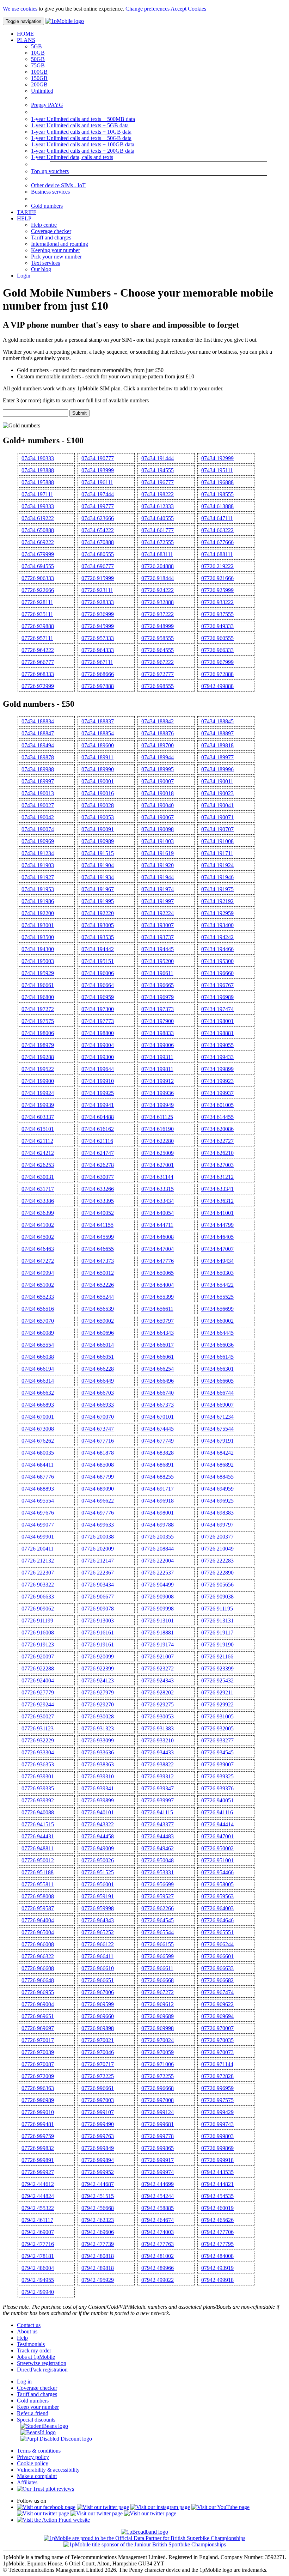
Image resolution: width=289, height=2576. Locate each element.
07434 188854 (98, 733)
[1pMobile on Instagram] (160, 2507)
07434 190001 (98, 781)
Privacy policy (33, 2457)
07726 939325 (217, 1776)
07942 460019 (217, 2208)
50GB (38, 59)
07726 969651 (38, 2016)
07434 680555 (98, 554)
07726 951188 (38, 1872)
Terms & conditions (39, 2451)
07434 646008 (158, 1237)
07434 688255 (158, 1477)
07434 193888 (38, 470)
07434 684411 (38, 1465)
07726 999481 (38, 2124)
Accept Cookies (188, 9)
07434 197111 (37, 494)
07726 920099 (98, 1657)
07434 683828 (158, 1453)
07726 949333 (217, 626)
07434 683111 (157, 554)
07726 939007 (217, 1764)
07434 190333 (38, 458)
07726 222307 (38, 1573)
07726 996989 (38, 2100)
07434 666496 (158, 1381)
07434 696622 (98, 1501)
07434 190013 (38, 793)
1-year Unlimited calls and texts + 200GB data (83, 151)
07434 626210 (217, 1153)
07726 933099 (98, 1740)
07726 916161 (98, 1633)
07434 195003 (38, 961)
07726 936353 (38, 1764)
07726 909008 (158, 1597)
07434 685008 (98, 1465)
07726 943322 (98, 1824)
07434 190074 (38, 829)
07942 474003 (158, 2232)
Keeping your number (56, 250)
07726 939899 (98, 1800)
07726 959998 (98, 1908)
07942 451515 (98, 2196)
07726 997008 (158, 2100)
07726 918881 (158, 1633)
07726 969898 (98, 2028)
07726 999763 (98, 2136)
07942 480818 (98, 2256)
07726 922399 (98, 1668)
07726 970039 (38, 2052)
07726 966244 (217, 1944)
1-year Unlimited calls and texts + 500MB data (83, 119)
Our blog (41, 269)
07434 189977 (217, 757)
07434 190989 (98, 841)
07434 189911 (97, 757)
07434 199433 (217, 1057)
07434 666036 (217, 1345)
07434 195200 (158, 961)
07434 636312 (217, 1201)
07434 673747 (98, 1429)
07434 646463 (38, 1249)
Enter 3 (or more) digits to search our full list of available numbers (76, 400)
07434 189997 (38, 781)
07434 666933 (98, 1405)
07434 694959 (217, 1489)
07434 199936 (158, 1093)
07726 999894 (98, 2160)
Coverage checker (51, 231)
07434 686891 (158, 1465)
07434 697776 (98, 1513)
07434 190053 (98, 817)
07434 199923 (217, 1081)
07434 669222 (38, 542)
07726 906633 (38, 1597)
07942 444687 (98, 2184)
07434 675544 (217, 1429)
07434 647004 (158, 1249)
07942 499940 (38, 2292)
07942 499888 (217, 686)
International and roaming (60, 244)
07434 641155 (97, 1225)
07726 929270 (98, 1704)
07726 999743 (217, 2124)
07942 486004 (38, 2268)
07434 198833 (158, 1033)
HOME (25, 34)
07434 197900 (158, 1021)
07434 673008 (38, 1429)
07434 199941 (98, 1105)
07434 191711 (217, 853)
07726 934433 (158, 1752)
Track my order (34, 2350)
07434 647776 (158, 1261)
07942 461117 (37, 2220)
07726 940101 (98, 1812)
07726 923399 (217, 1668)
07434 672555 (158, 542)
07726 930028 (98, 1716)
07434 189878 (38, 757)
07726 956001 (98, 1884)
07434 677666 (217, 542)
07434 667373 (158, 1405)
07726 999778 (158, 2136)
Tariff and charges (51, 237)
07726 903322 (38, 1585)
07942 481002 (158, 2256)
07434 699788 (158, 1525)
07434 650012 (98, 1273)
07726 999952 (98, 2172)
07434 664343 (158, 1333)
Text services (45, 263)
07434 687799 (98, 1477)
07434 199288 (38, 1057)
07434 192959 (217, 913)
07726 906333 (38, 578)
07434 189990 (98, 769)
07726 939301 (38, 1776)
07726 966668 (158, 1980)
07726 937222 (158, 614)
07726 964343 (98, 1920)
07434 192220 (98, 913)
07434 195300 (217, 961)
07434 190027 (38, 805)
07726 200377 (217, 1537)
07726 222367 (98, 1573)
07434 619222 (38, 518)
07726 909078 (98, 1609)
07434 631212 (217, 1177)
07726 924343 (158, 1680)
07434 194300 (38, 949)
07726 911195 (217, 1609)
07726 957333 (98, 638)
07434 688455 (217, 1477)
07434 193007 (158, 925)
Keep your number (38, 2407)
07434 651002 (38, 1285)
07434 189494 (38, 745)
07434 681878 (98, 1453)
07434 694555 (38, 566)
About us (27, 2331)
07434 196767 (217, 985)
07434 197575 (38, 1021)
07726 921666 (217, 578)
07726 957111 (37, 638)
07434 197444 (98, 494)
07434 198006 (38, 1033)
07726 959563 (217, 1896)
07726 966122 (98, 1944)
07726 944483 (158, 1836)
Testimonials (31, 2344)
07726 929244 (38, 1704)
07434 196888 (217, 482)
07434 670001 (38, 1417)
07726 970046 (98, 2052)
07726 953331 (158, 1872)
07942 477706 (217, 2232)
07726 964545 (158, 1920)
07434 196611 (157, 973)
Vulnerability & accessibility (48, 2470)
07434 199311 (157, 1057)
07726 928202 (158, 1692)
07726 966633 (217, 1968)
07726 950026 (98, 1860)
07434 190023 (217, 793)
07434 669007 (217, 1405)
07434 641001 (217, 1213)
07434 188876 (158, 733)
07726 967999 (217, 662)
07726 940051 (217, 1800)
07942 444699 (158, 2184)
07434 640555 (158, 518)
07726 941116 (217, 1812)
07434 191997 (158, 901)
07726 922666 (38, 590)
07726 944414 (217, 1824)
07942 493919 (217, 2268)
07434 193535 (98, 937)
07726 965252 (98, 1932)
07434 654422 (217, 1285)
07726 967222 (158, 662)
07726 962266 (158, 1908)
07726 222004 (158, 1561)
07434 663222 (217, 530)
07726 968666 (98, 674)
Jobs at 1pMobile (36, 2357)
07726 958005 (217, 1884)
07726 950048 (158, 1860)
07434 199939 (38, 1105)
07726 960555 (217, 638)
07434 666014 (98, 1345)
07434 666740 (158, 1393)
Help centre (44, 225)
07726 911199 (37, 1621)
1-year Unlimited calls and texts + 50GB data (81, 138)
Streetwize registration (42, 2363)
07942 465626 (217, 2220)
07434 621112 (37, 1141)
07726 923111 (97, 590)
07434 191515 (98, 853)
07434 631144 (157, 1177)
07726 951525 (98, 1872)
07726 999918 (217, 2160)
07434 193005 (98, 925)
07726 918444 (158, 578)
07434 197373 (158, 1009)
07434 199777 (98, 506)
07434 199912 (158, 1081)
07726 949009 (98, 1848)
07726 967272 (158, 1992)
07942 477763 (158, 2244)
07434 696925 (217, 1501)
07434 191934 (98, 877)
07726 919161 (98, 1645)
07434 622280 (158, 1141)
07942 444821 (217, 2184)
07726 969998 (158, 2028)
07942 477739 (98, 2244)
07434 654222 (98, 530)
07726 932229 (38, 1740)
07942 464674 (158, 2220)
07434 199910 (98, 1081)
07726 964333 (98, 650)
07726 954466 (217, 1872)
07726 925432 (217, 1680)
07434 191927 (38, 877)
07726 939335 (38, 1788)
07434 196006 (98, 973)
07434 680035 (38, 1453)
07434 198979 (38, 1045)
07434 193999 (98, 470)
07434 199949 (158, 1105)
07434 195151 (98, 961)
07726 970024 (158, 2040)
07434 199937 (217, 1093)
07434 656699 (217, 1309)
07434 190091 (98, 829)
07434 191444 (158, 458)
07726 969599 (98, 2004)
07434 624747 (98, 1153)
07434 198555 (217, 494)
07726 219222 (217, 566)
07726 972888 (217, 674)
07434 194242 (217, 937)
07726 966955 (38, 1992)
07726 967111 (97, 662)
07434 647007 (217, 1249)
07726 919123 (38, 1645)
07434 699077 (38, 1525)
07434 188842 (158, 721)
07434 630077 (98, 1177)
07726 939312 (158, 1776)
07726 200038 (98, 1537)
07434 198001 (217, 1021)
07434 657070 (38, 1321)
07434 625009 (158, 1153)
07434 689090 (98, 1489)
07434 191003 (158, 841)
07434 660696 (98, 1333)
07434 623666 (98, 518)
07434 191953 (38, 889)
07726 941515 (38, 1824)
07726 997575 (217, 2100)
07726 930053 (158, 1716)
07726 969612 (158, 2004)
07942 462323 (98, 2220)
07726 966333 (217, 650)
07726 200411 (38, 1549)
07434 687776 (38, 1477)
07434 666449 (98, 1381)
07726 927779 (38, 1692)
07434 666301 (217, 1369)
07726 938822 (158, 1764)
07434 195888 (38, 482)
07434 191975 (217, 889)
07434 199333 (38, 506)
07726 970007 (217, 2028)
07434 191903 (38, 865)
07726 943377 (158, 1824)
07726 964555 (158, 650)
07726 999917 (158, 2160)
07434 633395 (98, 1201)
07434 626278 (98, 1165)
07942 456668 (98, 2208)
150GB (39, 78)
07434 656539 (98, 1309)
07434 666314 (38, 1381)
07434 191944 (158, 877)
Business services (50, 192)
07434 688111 (217, 554)
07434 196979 (158, 997)
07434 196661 (38, 985)
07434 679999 (38, 554)
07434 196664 (98, 985)
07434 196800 (38, 997)
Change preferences (147, 9)
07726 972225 (98, 2076)
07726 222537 (158, 1573)
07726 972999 (38, 686)
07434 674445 (158, 1429)
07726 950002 (217, 1848)
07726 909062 (38, 1609)
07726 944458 (98, 1836)
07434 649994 (38, 1273)
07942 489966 (158, 2268)
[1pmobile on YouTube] (220, 2507)
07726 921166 (217, 1657)
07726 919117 (217, 1633)
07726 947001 (217, 1836)
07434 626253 (38, 1165)
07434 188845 (217, 721)
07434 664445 (217, 1333)
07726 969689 (158, 2016)
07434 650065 (158, 1273)
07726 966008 (38, 1944)
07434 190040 (158, 805)
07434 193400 (217, 925)
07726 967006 (98, 1992)
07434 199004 (98, 1045)
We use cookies (20, 9)
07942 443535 (217, 2172)
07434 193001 (38, 925)
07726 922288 (38, 1668)
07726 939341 (98, 1788)
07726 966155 (158, 1944)
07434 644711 (157, 1225)
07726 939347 (158, 1788)
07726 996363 (38, 2088)
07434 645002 (38, 1237)
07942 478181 (38, 2256)
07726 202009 (98, 1549)
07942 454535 (217, 2196)
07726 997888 (98, 686)
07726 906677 (98, 1597)
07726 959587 (38, 1908)
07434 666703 (98, 1393)
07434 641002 (38, 1225)
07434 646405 (217, 1237)
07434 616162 (98, 1129)
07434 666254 (158, 1369)
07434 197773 (98, 1021)
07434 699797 (217, 1525)
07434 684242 (217, 1453)
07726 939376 (217, 1788)
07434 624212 (38, 1153)
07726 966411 (97, 1956)
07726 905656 (217, 1585)
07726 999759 (38, 2136)
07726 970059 (158, 2052)
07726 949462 (158, 1848)
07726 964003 (217, 1908)
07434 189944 (158, 757)
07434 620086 (217, 1129)
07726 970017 (38, 2040)
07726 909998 (158, 1609)
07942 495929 (98, 2280)
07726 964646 (217, 1920)
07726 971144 (217, 2064)
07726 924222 (158, 590)
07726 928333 (98, 602)
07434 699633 (98, 1525)
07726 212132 (38, 1561)
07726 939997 (158, 1800)
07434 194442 (98, 949)
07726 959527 (158, 1896)
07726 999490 (98, 2124)
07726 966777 (38, 662)
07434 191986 (38, 901)
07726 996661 (98, 2088)
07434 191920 (158, 865)
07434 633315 (158, 1189)
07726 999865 (158, 2148)
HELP (24, 218)
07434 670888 (98, 542)
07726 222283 (217, 1561)
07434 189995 (158, 769)
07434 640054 (158, 1213)
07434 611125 (157, 1117)
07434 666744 (217, 1393)
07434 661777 (158, 530)
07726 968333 (38, 674)
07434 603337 (38, 1117)
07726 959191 (98, 1896)
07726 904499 (158, 1585)
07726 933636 (98, 1752)
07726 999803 (217, 2136)
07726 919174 (158, 1645)
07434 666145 (217, 1357)
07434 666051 (98, 1357)
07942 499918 (217, 2280)
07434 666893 (38, 1405)
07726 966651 (98, 1980)
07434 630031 (38, 1177)
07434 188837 (98, 721)
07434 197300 (98, 1009)
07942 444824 (38, 2196)
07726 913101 (158, 1621)
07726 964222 (38, 650)
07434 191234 (38, 853)
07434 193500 (38, 937)
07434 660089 (38, 1333)
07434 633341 (217, 1189)
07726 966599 (158, 1956)
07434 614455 (217, 1117)
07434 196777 (158, 482)
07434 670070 (98, 1417)
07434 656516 (38, 1309)
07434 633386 (38, 1201)
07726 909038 (217, 1597)
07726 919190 (217, 1645)
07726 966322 (38, 1956)
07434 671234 (217, 1417)
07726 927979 (98, 1692)
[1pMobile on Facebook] (46, 2507)
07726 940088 (38, 1812)
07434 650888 (38, 530)
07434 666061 (158, 1357)
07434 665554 (38, 1345)
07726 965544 (158, 1932)
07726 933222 (217, 602)
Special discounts (36, 2420)
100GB (39, 72)
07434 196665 (158, 985)
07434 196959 (98, 997)
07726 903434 (98, 1585)
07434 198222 (158, 494)
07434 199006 (158, 1045)
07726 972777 (158, 674)
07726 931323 (98, 1728)
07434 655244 (98, 1297)
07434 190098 (158, 829)
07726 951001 (217, 1860)
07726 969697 (38, 2028)
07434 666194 (38, 1369)
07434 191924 (217, 865)
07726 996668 (158, 2088)
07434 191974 (158, 889)
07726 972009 (38, 2076)
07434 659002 (98, 1321)
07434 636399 (38, 1213)
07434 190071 (217, 817)
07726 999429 (217, 2112)
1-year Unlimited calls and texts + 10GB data (81, 132)
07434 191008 (217, 841)
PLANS (26, 40)
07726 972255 (158, 2076)
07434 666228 (98, 1369)
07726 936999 (98, 614)
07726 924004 (38, 1680)
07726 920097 (38, 1657)
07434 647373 (98, 1261)
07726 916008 (38, 1633)
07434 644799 (217, 1225)
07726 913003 (98, 1621)
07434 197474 (217, 1009)
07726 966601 (217, 1956)
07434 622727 (217, 1141)
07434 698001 (158, 1513)
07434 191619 (158, 853)
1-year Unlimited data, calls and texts (72, 157)
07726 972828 (217, 2076)
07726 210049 (217, 1549)
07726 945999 (98, 626)
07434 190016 (98, 793)
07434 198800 (98, 1033)
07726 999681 (158, 2124)
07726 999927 (38, 2172)
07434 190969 (38, 841)
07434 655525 (217, 1297)
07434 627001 (158, 1165)
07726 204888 (158, 566)
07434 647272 (38, 1261)
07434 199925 (98, 1093)
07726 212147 (98, 1561)
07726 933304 (38, 1752)
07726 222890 (217, 1573)
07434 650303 (217, 1273)
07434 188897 (217, 733)
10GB (38, 53)
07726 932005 (217, 1728)
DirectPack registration (42, 2370)
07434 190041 (217, 805)
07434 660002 (217, 1321)
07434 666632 (38, 1393)
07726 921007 (158, 1657)
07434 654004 (158, 1285)
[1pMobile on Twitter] (103, 2507)
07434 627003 (217, 1165)
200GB (39, 84)
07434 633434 (158, 1201)
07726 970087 (38, 2064)
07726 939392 (38, 1800)
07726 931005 (217, 1716)
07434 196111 (97, 482)
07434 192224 (158, 913)
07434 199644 (98, 1069)
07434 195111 (217, 470)
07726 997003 (98, 2100)
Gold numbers (47, 206)
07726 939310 (98, 1776)
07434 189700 (158, 745)
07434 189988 (38, 769)
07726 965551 (217, 1932)
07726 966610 (98, 1968)
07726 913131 (217, 1621)
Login (24, 276)
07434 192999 (217, 458)
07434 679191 (217, 1441)
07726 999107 (98, 2112)
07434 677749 (158, 1441)
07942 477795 (217, 2244)
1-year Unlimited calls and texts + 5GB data (80, 125)
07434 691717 (158, 1489)
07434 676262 (38, 1441)
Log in (24, 2382)
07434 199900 (38, 1081)
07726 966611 (157, 1968)
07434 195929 (38, 973)
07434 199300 (98, 1057)
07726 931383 (158, 1728)
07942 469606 (98, 2232)
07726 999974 (158, 2172)
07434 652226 (98, 1285)
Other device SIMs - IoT (58, 185)
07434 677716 (98, 1441)
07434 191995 (98, 901)
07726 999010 (38, 2112)
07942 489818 (98, 2268)
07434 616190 (158, 1129)
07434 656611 (157, 1309)
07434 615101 (38, 1129)
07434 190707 (217, 829)
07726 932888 (158, 602)
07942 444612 (38, 2184)
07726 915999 (98, 578)
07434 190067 (158, 817)
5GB (36, 46)
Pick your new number (56, 257)
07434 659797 (158, 1321)
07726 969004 (38, 2004)
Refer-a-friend (33, 2413)
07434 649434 (217, 1261)
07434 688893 (38, 1489)
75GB (38, 65)
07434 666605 (217, 1381)
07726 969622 (217, 2004)
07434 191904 (98, 865)
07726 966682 (217, 1980)
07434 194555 (158, 470)
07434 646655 (98, 1249)
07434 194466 (217, 949)
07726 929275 (158, 1704)
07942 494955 (38, 2280)
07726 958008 (38, 1896)
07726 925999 (217, 590)
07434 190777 (98, 458)
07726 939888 (38, 626)
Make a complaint (37, 2476)
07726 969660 (98, 2016)
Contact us (29, 2325)
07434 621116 (97, 1141)
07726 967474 (217, 1992)
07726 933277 (217, 1740)
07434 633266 (98, 1189)
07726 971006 (158, 2064)
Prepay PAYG (47, 105)
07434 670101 (158, 1417)
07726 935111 (37, 614)
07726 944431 (38, 1836)
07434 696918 (158, 1501)
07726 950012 (38, 1860)
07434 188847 (38, 733)
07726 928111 (37, 602)
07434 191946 (217, 877)
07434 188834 (38, 721)
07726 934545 (217, 1752)
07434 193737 (158, 937)
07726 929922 (217, 1704)
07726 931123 (38, 1728)
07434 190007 (158, 781)
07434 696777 (98, 566)
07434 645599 (98, 1237)
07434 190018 (158, 793)
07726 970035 (217, 2040)
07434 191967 (98, 889)
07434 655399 (158, 1297)
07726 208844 (158, 1549)
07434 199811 (157, 1069)
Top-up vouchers (50, 171)
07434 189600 (98, 745)
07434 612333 (158, 506)
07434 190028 (98, 805)
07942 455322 (38, 2208)
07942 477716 (38, 2244)
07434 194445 (158, 949)
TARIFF (27, 212)
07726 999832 (38, 2148)
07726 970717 (98, 2064)
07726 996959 (217, 2088)
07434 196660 (217, 973)
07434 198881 (217, 1033)
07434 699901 (38, 1537)
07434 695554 (38, 1501)
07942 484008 (217, 2256)
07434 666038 (38, 1357)
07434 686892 (217, 1465)
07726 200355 (158, 1537)
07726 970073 (217, 2052)
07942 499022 (158, 2280)
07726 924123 (98, 1680)
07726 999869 (217, 2148)
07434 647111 (217, 518)
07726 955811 (38, 1884)
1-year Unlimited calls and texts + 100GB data (83, 144)
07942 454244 (158, 2196)
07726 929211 (217, 1692)
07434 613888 (217, 506)
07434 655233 (38, 1297)
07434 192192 (217, 901)
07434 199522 (38, 1069)
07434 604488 (98, 1117)
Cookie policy (33, 2463)
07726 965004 (38, 1932)
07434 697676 (38, 1513)
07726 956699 (158, 1884)
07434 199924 (38, 1093)
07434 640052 (98, 1213)
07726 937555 (217, 614)
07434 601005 (217, 1105)
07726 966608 (38, 1968)
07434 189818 (217, 745)
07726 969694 (217, 2016)
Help (22, 2338)
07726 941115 (157, 1812)
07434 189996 (217, 769)
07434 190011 (217, 781)
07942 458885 (158, 2208)
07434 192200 (38, 913)
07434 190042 (38, 817)
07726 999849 (98, 2148)
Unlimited (42, 91)
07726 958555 (158, 638)
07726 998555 (158, 686)
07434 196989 (217, 997)
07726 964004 (38, 1920)
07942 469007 (38, 2232)
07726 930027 (38, 1716)
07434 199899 (217, 1069)
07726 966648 (38, 1980)
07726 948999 (158, 626)
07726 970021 (98, 2040)
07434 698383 (217, 1513)
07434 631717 (38, 1189)
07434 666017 (158, 1345)
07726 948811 (38, 1848)
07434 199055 (217, 1045)
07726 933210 (158, 1740)
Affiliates (27, 2482)
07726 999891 (38, 2160)
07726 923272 (158, 1668)
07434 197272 (38, 1009)
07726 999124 (158, 2112)
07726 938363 (98, 1764)
